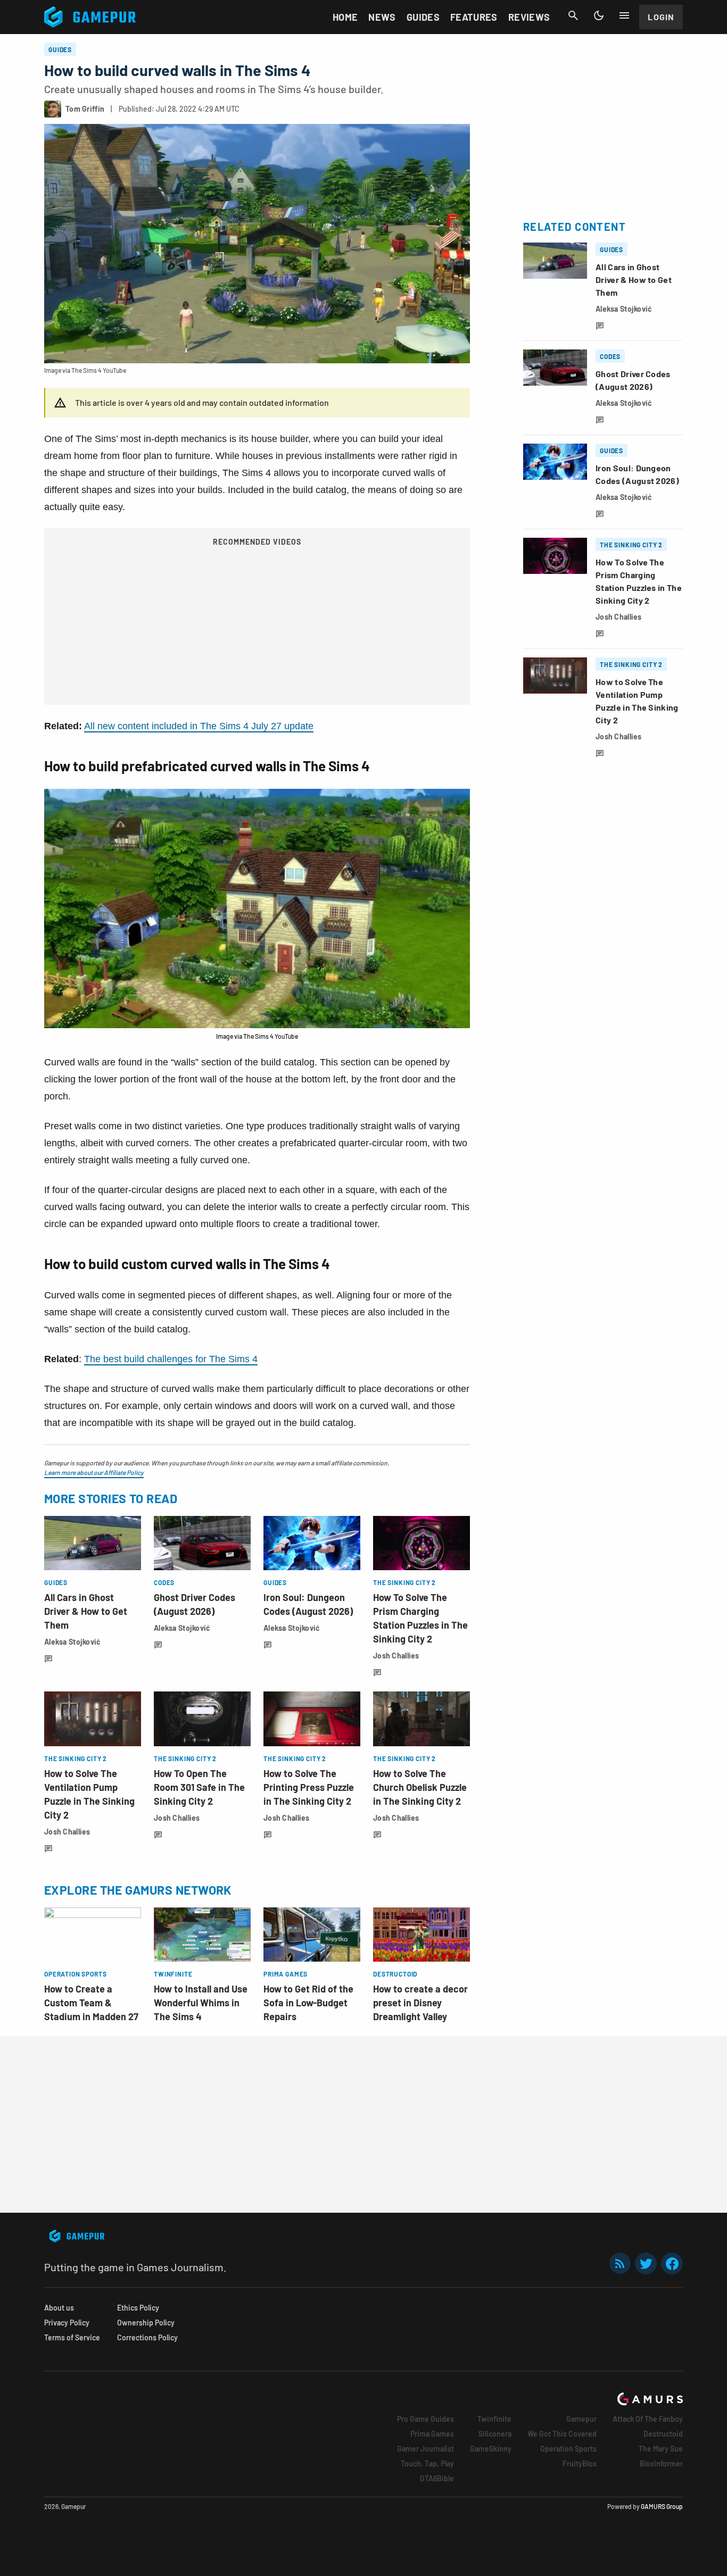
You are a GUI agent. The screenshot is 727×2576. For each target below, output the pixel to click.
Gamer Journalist (426, 2449)
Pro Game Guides (426, 2419)
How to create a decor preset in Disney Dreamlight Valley (420, 2003)
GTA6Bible (437, 2478)
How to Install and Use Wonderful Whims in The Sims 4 (201, 2003)
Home (345, 17)
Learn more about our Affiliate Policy (94, 1472)
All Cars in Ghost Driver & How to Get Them (86, 1611)
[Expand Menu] (624, 15)
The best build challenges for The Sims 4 (171, 1359)
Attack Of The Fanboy (648, 2419)
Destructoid (663, 2434)
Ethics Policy (138, 2308)
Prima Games (432, 2434)
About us (59, 2308)
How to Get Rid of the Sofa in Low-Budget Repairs (308, 2003)
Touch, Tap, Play (427, 2464)
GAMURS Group (662, 2506)
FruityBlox (580, 2464)
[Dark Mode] (599, 15)
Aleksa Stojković (72, 1642)
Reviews (529, 17)
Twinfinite (494, 2419)
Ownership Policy (146, 2323)
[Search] (573, 15)
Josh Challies (396, 1656)
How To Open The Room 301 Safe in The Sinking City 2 (199, 1787)
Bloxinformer (661, 2464)
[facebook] (672, 2264)
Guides (423, 17)
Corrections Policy (147, 2337)
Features (474, 17)
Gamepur (581, 2419)
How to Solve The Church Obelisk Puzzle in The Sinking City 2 (420, 1787)
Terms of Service (72, 2337)
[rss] (620, 2264)
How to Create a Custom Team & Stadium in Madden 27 (91, 2003)
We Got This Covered (562, 2434)
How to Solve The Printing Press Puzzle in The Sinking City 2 (309, 1787)
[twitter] (646, 2264)
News (382, 17)
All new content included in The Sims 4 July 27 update (199, 726)
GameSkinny (491, 2449)
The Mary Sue (661, 2449)
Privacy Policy (67, 2323)
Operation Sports (568, 2449)
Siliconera (495, 2434)
